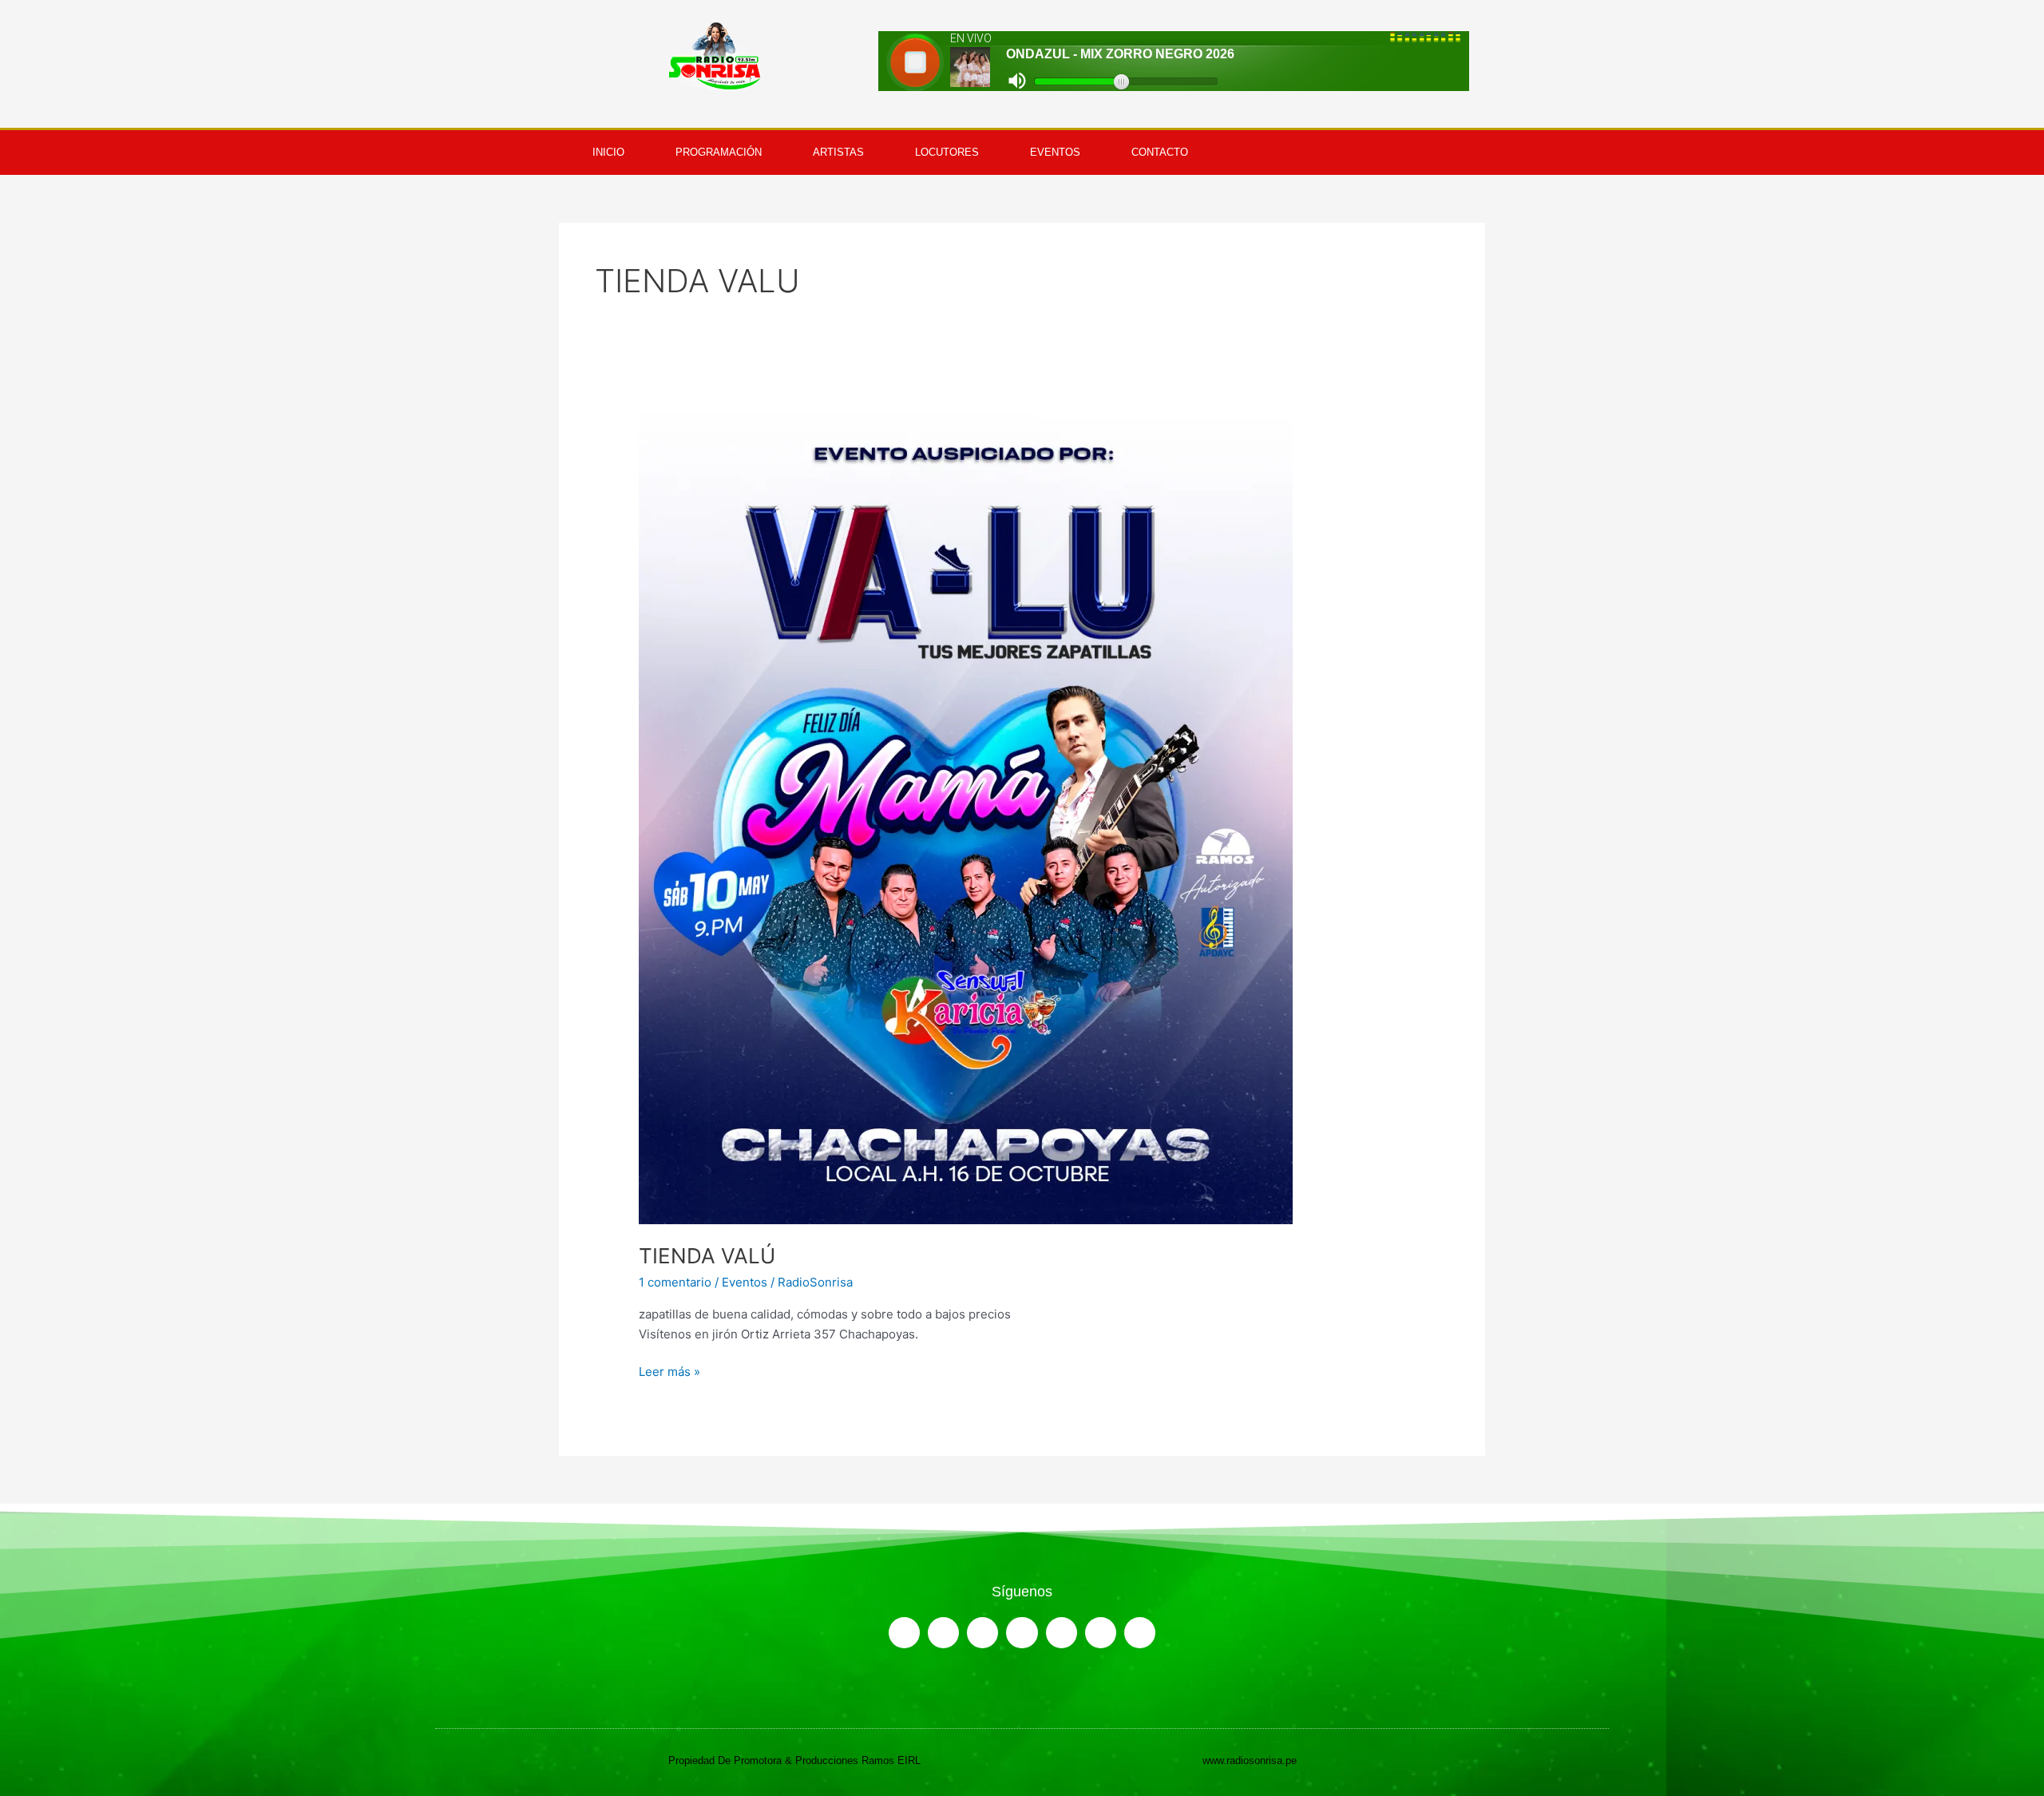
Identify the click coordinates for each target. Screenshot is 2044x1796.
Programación (719, 152)
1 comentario (675, 1282)
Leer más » (669, 1371)
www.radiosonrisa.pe (1250, 1760)
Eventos (1055, 152)
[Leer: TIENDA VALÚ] (966, 814)
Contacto (1160, 152)
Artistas (838, 152)
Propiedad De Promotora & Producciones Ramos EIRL (794, 1760)
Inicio (608, 152)
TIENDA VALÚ (707, 1256)
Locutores (947, 152)
